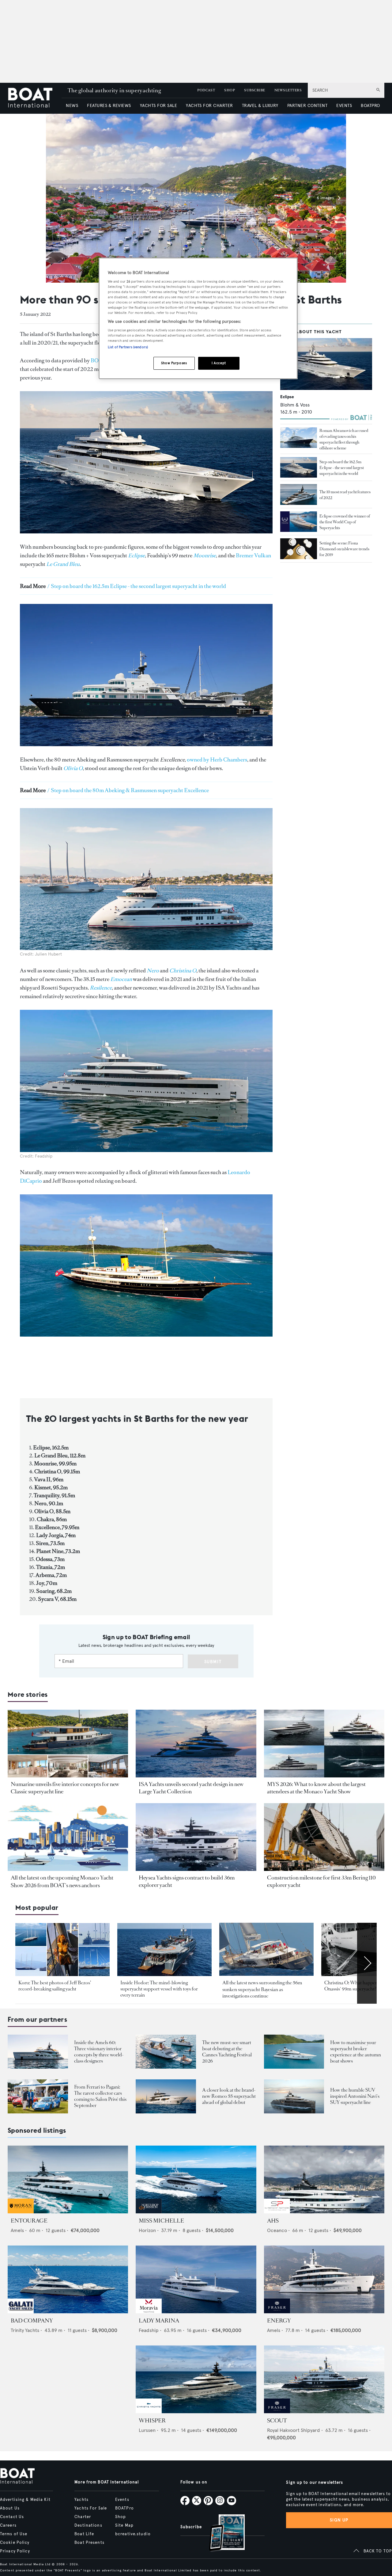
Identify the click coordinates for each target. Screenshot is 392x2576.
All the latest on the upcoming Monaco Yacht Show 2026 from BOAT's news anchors (62, 1881)
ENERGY (279, 2321)
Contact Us (12, 2517)
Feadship (149, 2330)
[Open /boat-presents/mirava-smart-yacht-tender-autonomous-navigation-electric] (166, 2052)
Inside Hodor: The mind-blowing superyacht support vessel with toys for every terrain (159, 1989)
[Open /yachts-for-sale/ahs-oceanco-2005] (324, 2179)
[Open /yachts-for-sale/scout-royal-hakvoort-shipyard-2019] (324, 2379)
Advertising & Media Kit (25, 2500)
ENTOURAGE (29, 2221)
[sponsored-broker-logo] (21, 2212)
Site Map (124, 2525)
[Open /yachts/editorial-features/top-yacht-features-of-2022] (299, 494)
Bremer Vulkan (253, 555)
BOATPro (124, 2508)
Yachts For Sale (91, 2508)
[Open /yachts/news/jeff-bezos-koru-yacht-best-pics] (62, 1950)
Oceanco (277, 2230)
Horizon (147, 2230)
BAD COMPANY (32, 2321)
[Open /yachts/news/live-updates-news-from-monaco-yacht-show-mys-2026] (68, 1837)
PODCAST (206, 90)
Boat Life (84, 2534)
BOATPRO (370, 106)
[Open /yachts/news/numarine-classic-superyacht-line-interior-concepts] (68, 1744)
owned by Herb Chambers (217, 760)
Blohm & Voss (295, 405)
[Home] (35, 98)
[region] (198, 318)
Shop (121, 2517)
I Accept (219, 363)
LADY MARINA (159, 2321)
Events (122, 2500)
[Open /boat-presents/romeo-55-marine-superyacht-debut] (166, 2096)
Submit (213, 1662)
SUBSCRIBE (254, 90)
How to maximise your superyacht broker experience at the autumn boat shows (356, 2052)
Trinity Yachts (25, 2330)
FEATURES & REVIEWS (109, 106)
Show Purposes (174, 363)
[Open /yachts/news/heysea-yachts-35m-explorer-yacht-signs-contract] (196, 1837)
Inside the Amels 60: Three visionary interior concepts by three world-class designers (99, 2052)
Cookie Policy (15, 2543)
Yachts (81, 2500)
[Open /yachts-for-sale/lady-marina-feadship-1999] (196, 2279)
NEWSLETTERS (288, 90)
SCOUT (277, 2421)
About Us (10, 2508)
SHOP (230, 90)
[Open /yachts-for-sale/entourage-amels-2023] (68, 2179)
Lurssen (147, 2430)
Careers (8, 2525)
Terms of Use (14, 2534)
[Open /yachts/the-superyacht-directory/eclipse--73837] (326, 364)
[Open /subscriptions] (222, 2534)
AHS (273, 2221)
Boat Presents (89, 2543)
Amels (17, 2230)
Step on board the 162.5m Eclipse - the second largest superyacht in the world (342, 468)
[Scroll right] (367, 1963)
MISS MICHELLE (161, 2221)
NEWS (72, 106)
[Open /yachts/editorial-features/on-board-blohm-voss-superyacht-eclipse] (299, 467)
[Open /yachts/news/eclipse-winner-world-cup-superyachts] (299, 522)
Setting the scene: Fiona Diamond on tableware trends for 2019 (344, 549)
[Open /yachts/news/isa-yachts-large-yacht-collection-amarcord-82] (196, 1744)
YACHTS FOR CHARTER (209, 106)
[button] (328, 198)
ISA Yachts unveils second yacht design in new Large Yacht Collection (191, 1788)
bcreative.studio (133, 2534)
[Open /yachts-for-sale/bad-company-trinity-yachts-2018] (68, 2279)
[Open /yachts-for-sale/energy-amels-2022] (324, 2279)
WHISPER (152, 2421)
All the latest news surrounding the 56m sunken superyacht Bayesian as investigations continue (262, 1989)
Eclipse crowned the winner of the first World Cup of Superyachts (345, 522)
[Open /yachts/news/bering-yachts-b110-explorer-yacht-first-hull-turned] (324, 1837)
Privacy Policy (15, 2551)
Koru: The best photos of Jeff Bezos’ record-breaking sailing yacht (55, 1986)
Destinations (88, 2525)
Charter (83, 2517)
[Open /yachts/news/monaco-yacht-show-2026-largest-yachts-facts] (324, 1744)
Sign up (339, 2520)
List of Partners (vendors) (128, 347)
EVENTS (344, 106)
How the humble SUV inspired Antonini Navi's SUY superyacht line (355, 2096)
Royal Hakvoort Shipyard (294, 2430)
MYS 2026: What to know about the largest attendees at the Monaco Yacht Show (316, 1788)
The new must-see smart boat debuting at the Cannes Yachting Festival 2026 (227, 2052)
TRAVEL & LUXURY (260, 106)
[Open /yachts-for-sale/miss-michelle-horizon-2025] (196, 2179)
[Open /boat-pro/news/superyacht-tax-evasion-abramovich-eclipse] (299, 438)
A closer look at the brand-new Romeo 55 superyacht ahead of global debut (229, 2096)
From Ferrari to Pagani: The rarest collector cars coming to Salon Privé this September (100, 2096)
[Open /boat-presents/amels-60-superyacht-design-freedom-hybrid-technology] (38, 2052)
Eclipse (287, 397)
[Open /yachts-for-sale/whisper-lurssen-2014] (196, 2379)
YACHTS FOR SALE (158, 106)
